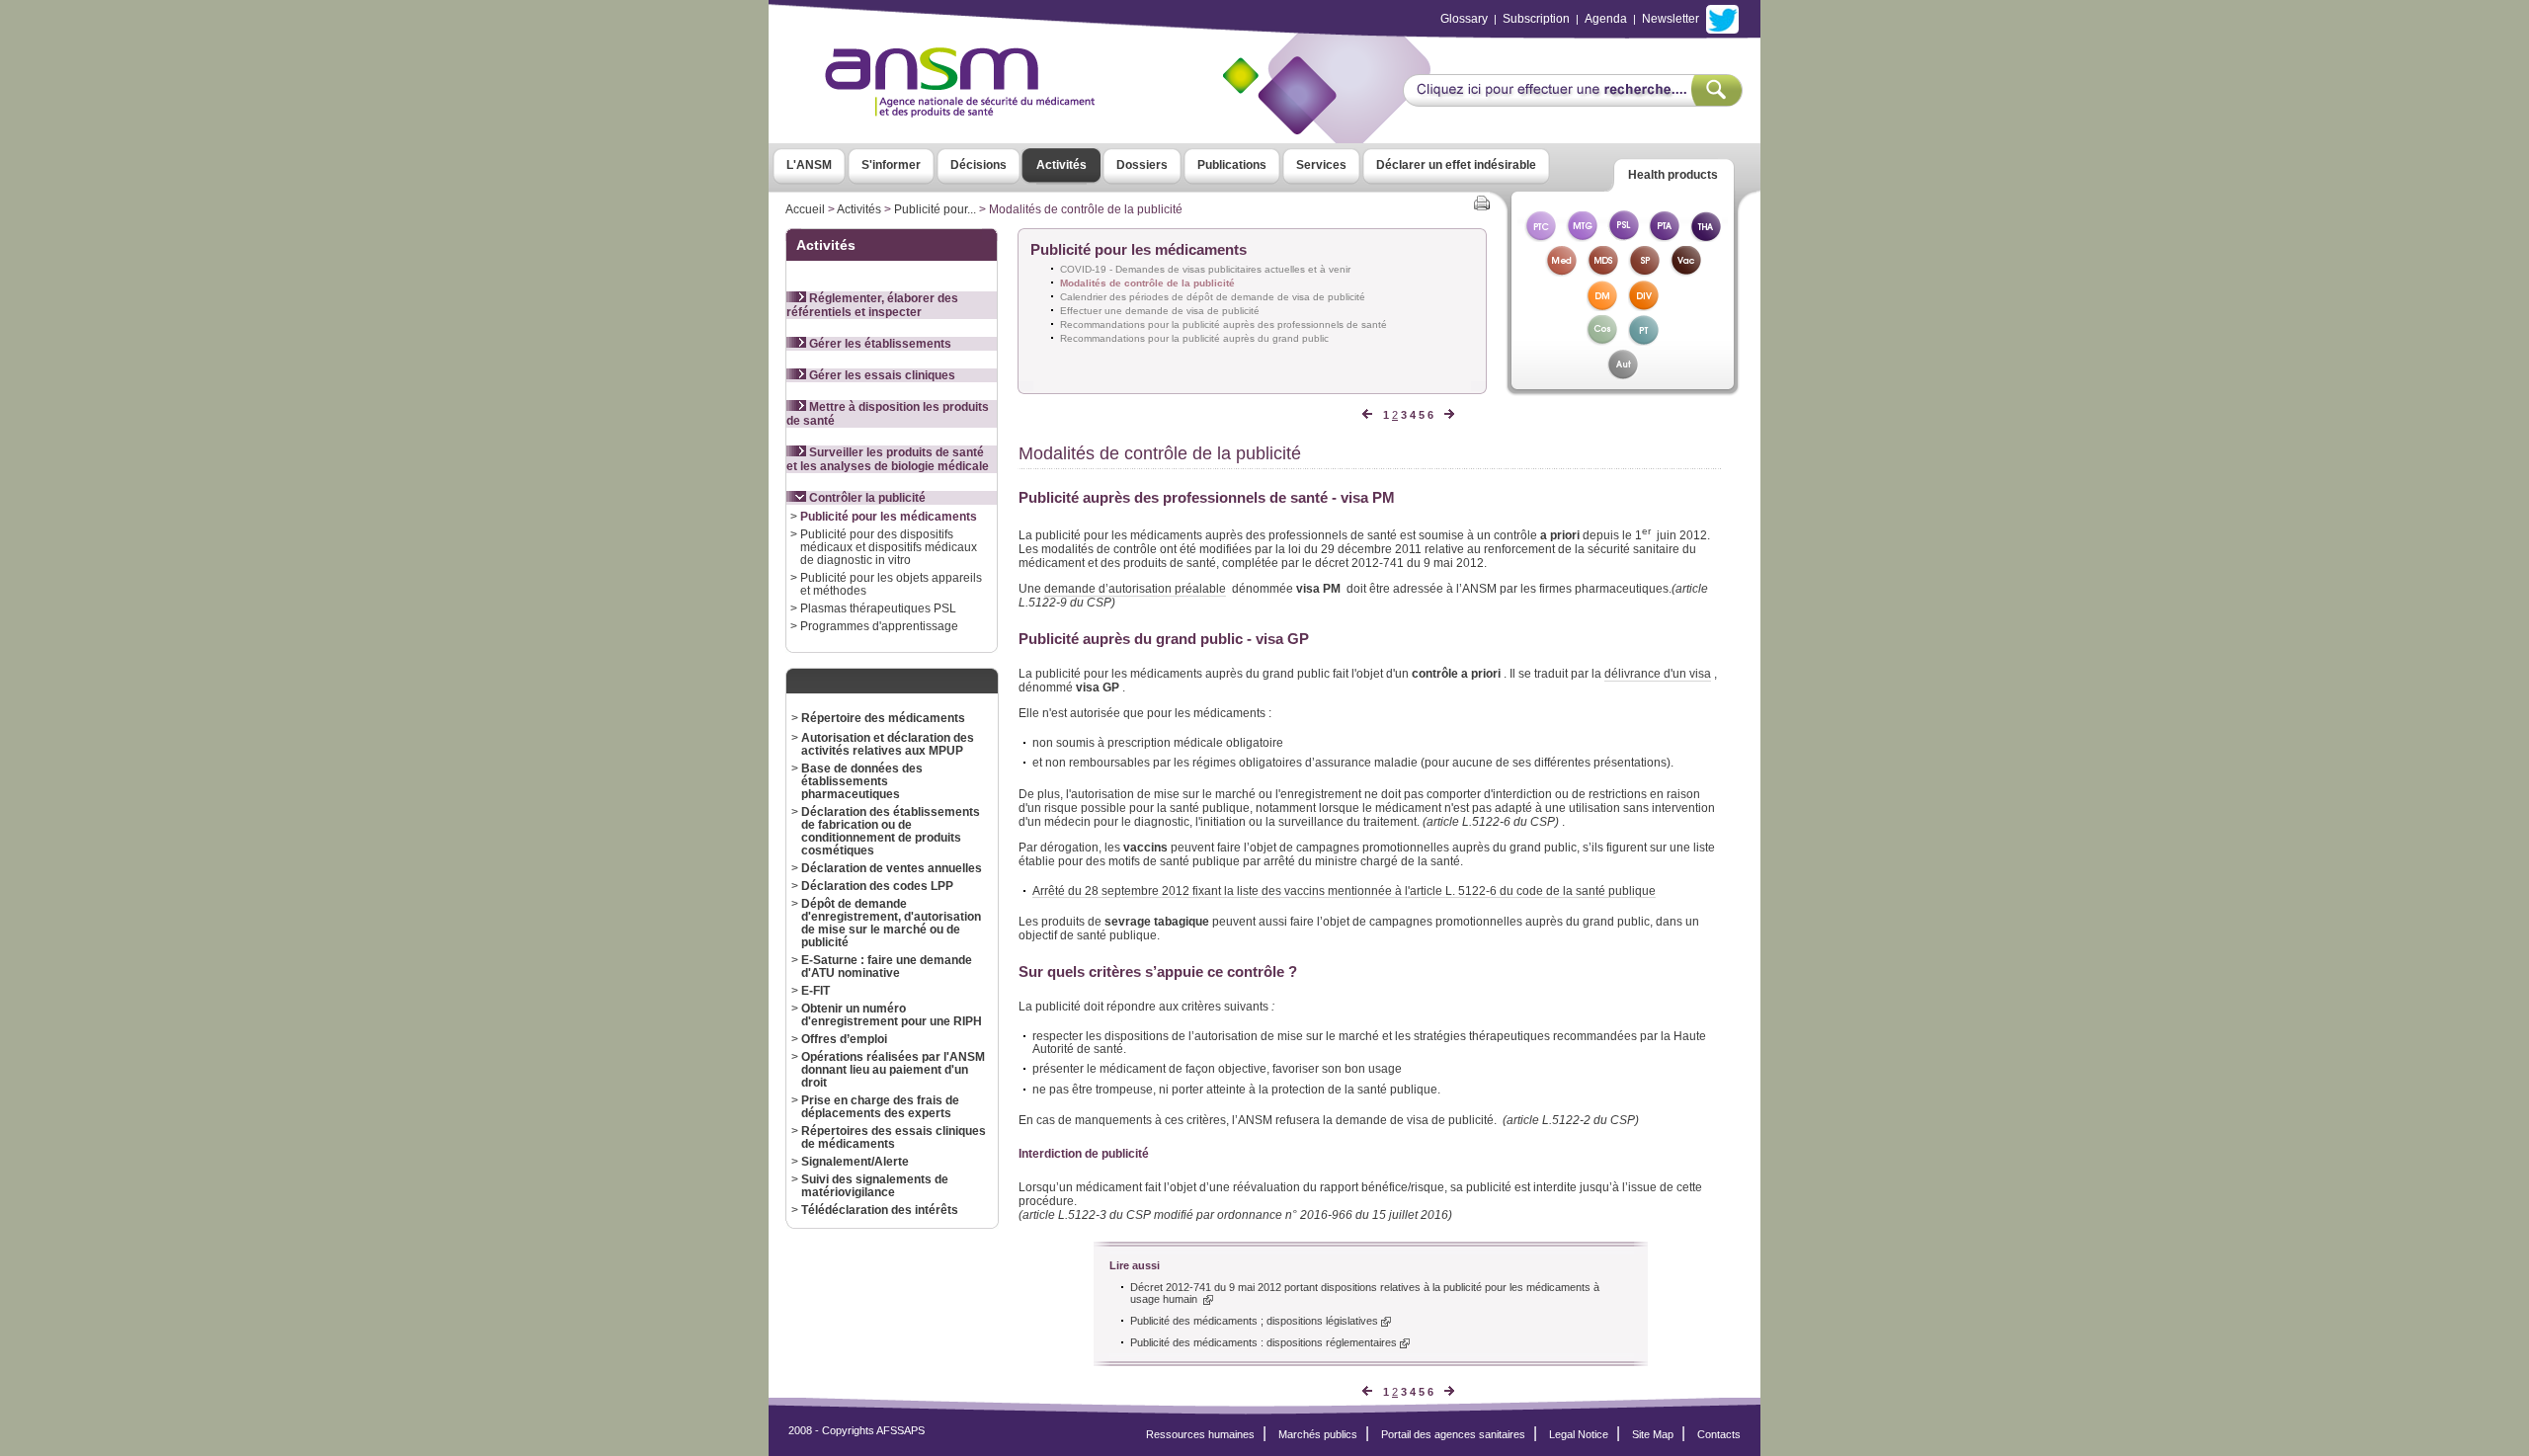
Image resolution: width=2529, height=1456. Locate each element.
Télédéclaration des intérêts (880, 1210)
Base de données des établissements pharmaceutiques (862, 781)
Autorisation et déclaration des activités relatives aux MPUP (888, 744)
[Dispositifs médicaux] (1602, 306)
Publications (1232, 165)
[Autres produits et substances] (1623, 375)
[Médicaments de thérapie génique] (1582, 237)
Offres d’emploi (844, 1039)
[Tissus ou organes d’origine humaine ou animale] (1706, 237)
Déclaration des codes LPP (877, 886)
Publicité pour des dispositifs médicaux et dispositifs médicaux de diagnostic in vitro (889, 547)
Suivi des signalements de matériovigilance (875, 1185)
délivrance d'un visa (1658, 674)
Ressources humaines (1200, 1434)
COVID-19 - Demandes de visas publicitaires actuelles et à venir (1205, 269)
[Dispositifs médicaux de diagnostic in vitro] (1644, 306)
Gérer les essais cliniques (881, 375)
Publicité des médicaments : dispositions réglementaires (1265, 1342)
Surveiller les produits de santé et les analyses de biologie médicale (888, 459)
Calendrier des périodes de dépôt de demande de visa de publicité (1213, 297)
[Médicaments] (1561, 271)
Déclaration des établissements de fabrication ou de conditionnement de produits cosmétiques (891, 831)
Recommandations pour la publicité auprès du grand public (1194, 338)
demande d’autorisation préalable (1135, 589)
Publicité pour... (935, 209)
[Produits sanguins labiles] (1623, 237)
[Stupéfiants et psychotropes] (1644, 271)
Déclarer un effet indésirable (1456, 165)
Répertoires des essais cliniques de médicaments (894, 1137)
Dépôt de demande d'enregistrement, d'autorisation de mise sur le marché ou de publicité (891, 923)
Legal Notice (1579, 1434)
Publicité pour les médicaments (889, 516)
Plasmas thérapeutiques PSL (878, 608)
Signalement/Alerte (855, 1161)
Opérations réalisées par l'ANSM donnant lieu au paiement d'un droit (893, 1069)
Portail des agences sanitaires (1453, 1434)
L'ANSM (809, 165)
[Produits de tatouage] (1644, 340)
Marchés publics (1318, 1434)
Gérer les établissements (879, 344)
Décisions (979, 165)
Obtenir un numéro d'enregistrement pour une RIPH (892, 1014)
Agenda (1606, 19)
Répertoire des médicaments (883, 718)
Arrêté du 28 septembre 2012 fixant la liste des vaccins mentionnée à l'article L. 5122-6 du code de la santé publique (1344, 890)
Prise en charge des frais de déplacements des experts (880, 1106)
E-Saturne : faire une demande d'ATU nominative (887, 966)
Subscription (1536, 19)
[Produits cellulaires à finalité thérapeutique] (1540, 237)
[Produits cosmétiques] (1602, 340)
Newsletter (1671, 19)
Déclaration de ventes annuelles (892, 868)
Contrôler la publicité (866, 498)
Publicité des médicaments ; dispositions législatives (1256, 1321)
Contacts (1719, 1434)
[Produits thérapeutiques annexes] (1665, 237)
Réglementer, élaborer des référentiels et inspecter (872, 305)
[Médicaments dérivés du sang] (1602, 271)
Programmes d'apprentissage (879, 626)
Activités (1061, 165)
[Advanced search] (1572, 101)
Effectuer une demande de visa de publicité (1160, 311)
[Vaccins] (1685, 271)
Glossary (1464, 19)
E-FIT (816, 990)
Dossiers (1142, 165)
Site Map (1653, 1434)
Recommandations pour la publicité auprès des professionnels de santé (1224, 324)
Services (1321, 165)
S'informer (891, 165)
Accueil (805, 209)
